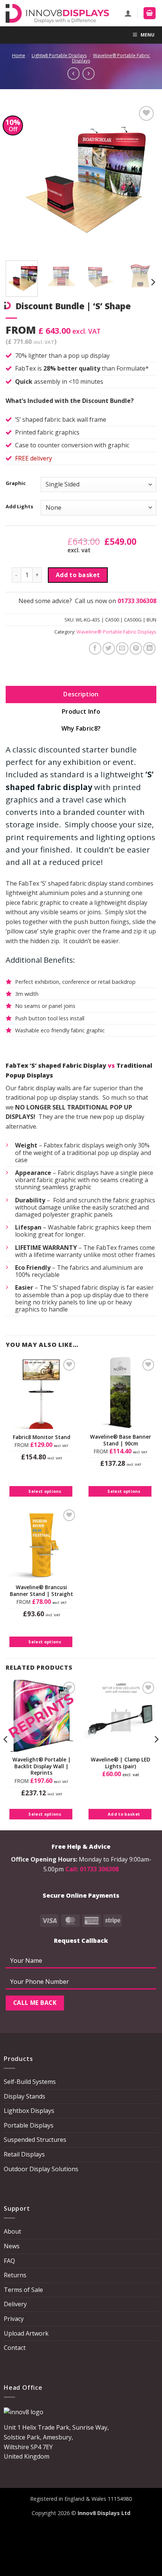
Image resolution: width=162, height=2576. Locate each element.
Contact (15, 2348)
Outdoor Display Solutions (41, 2169)
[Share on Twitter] (109, 648)
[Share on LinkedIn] (149, 648)
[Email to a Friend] (122, 648)
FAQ (9, 2261)
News (12, 2246)
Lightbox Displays (29, 2111)
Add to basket (78, 575)
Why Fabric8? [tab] (81, 728)
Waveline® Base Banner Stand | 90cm (121, 1440)
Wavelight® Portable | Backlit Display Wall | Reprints (42, 1766)
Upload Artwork (26, 2333)
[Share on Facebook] (95, 648)
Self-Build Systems (30, 2082)
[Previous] (18, 179)
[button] (150, 13)
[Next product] (73, 73)
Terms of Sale (23, 2290)
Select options (45, 1491)
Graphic (16, 483)
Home (19, 55)
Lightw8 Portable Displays (59, 55)
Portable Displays (29, 2125)
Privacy (14, 2319)
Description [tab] (81, 694)
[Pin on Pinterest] (136, 648)
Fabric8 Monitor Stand (42, 1437)
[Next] (144, 179)
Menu (147, 35)
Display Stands (24, 2096)
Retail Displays (24, 2154)
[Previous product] (89, 73)
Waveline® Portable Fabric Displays (111, 58)
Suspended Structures (35, 2140)
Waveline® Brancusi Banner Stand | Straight (41, 1590)
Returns (15, 2275)
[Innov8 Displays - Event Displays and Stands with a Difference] (57, 13)
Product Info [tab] (81, 711)
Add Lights (19, 507)
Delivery (15, 2304)
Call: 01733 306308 (92, 1869)
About (12, 2231)
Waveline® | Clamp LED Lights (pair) (121, 1763)
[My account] (128, 13)
